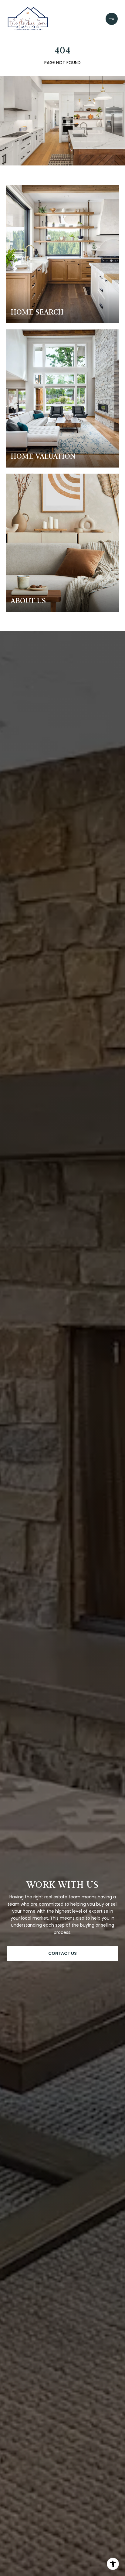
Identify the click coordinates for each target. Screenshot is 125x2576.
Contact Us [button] (62, 1953)
